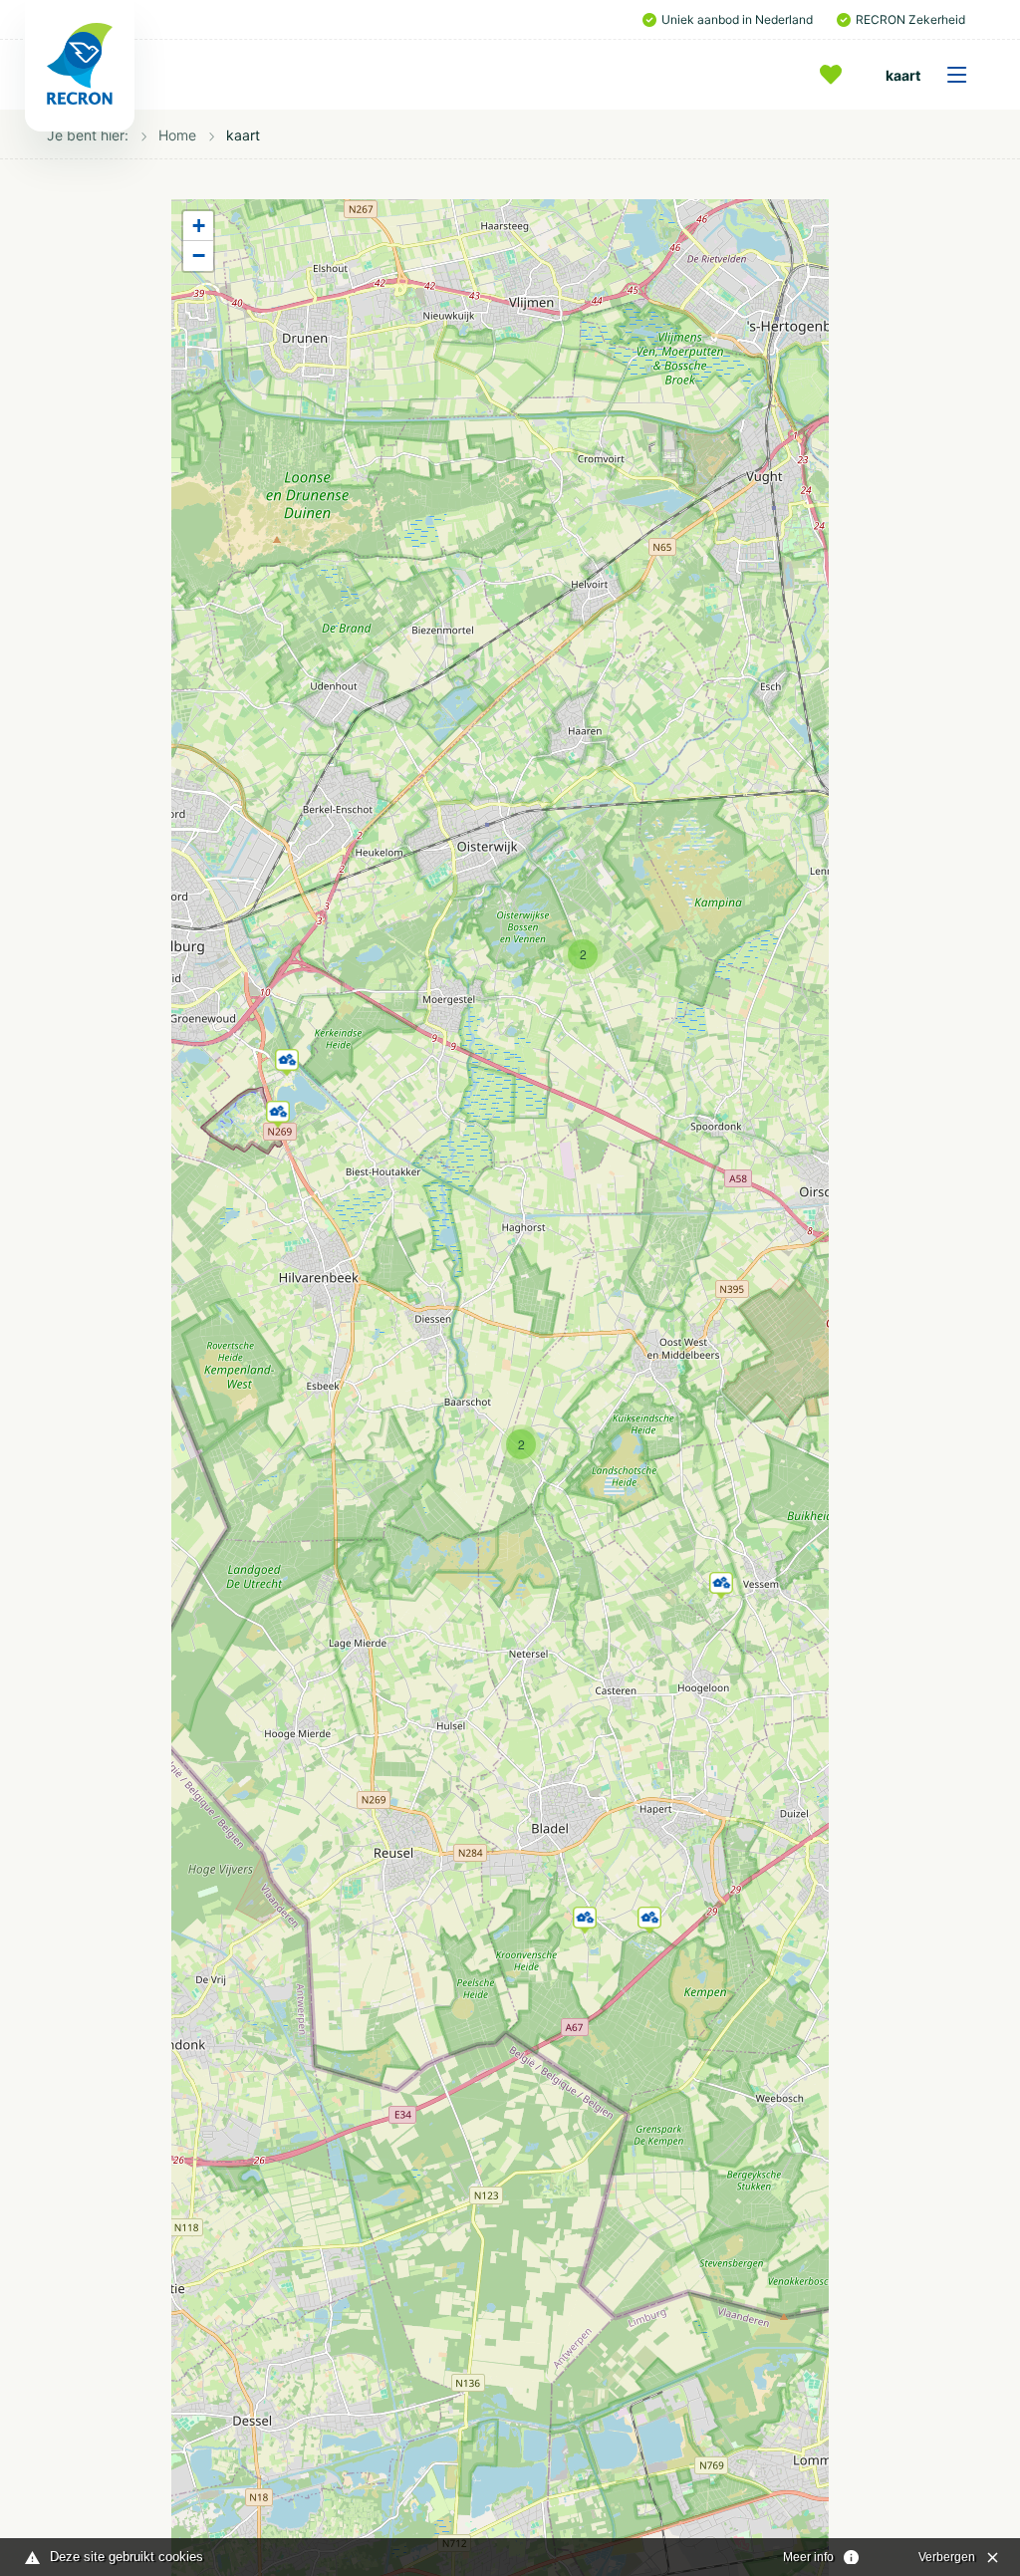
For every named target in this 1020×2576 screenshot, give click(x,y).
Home (177, 135)
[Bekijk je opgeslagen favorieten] (836, 75)
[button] (585, 1917)
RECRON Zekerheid (910, 19)
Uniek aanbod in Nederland (737, 19)
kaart (903, 75)
